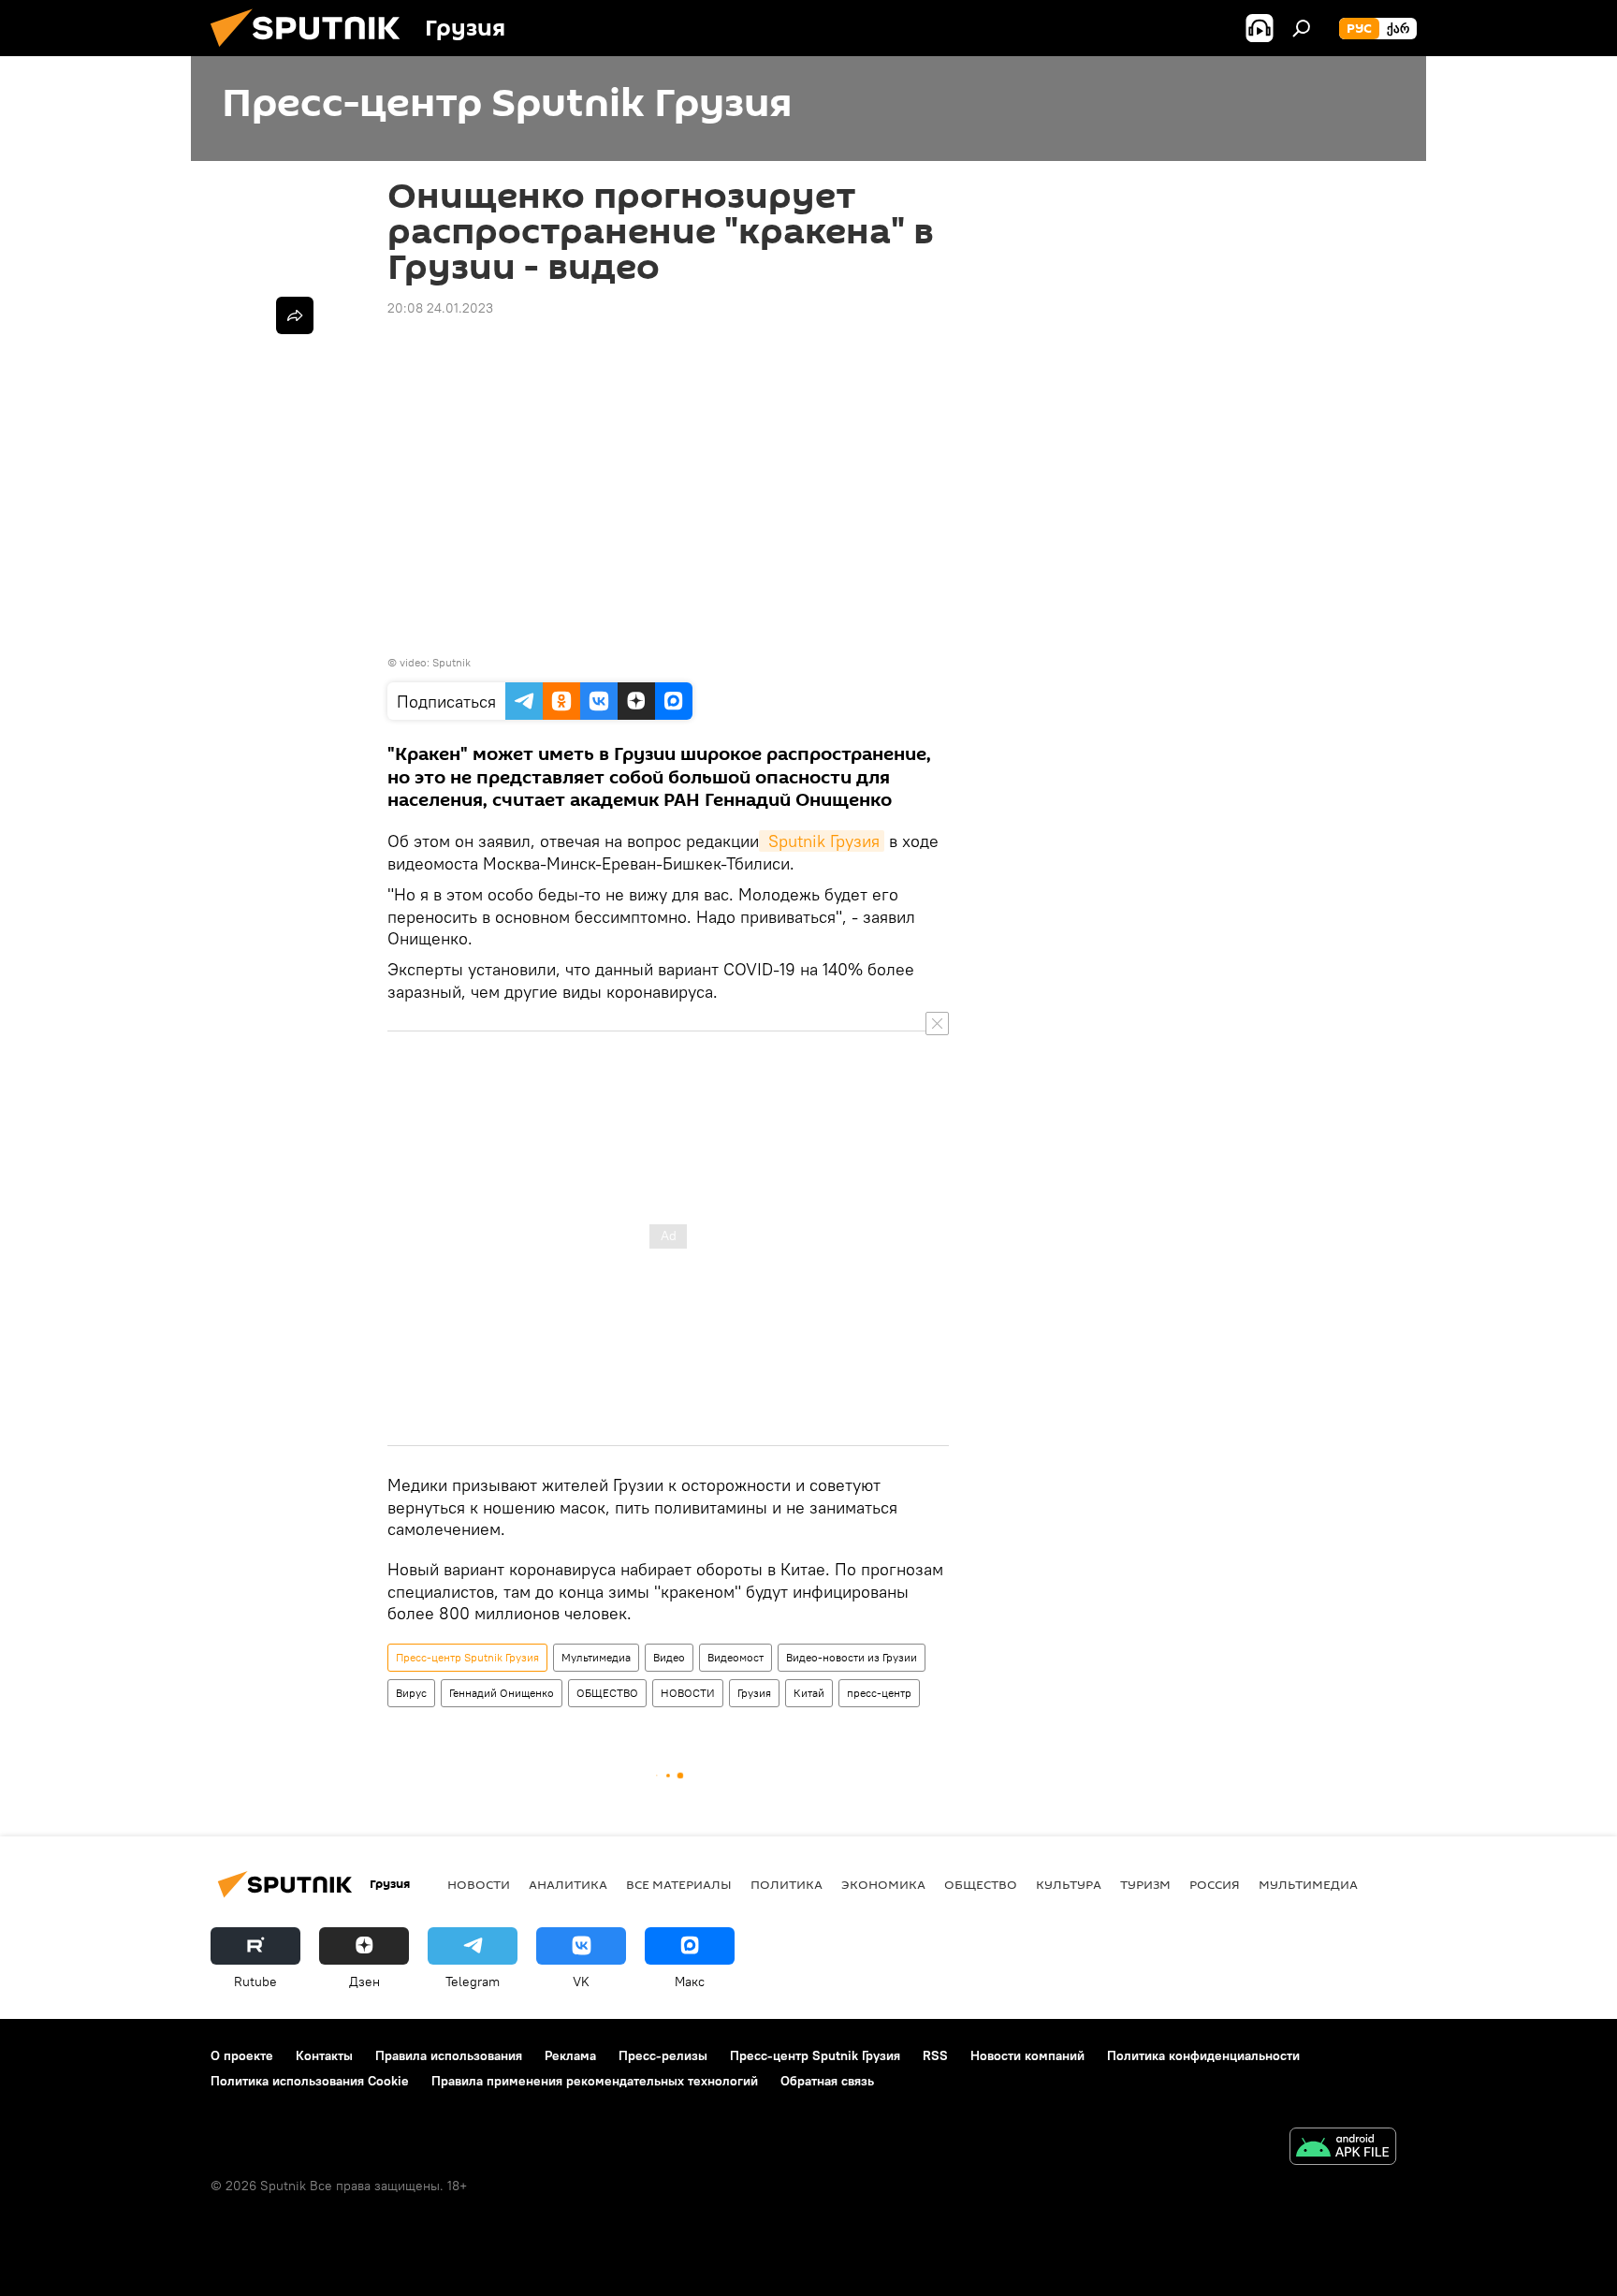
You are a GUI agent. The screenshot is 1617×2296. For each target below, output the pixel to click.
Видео (669, 1657)
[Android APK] (1343, 2149)
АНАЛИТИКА (568, 1884)
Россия (1215, 1884)
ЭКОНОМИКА (883, 1884)
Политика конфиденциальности (1203, 2055)
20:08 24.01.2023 (440, 308)
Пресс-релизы (663, 2055)
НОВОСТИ (688, 1693)
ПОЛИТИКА (787, 1884)
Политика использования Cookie (310, 2081)
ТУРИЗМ (1145, 1884)
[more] (295, 315)
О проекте (242, 2055)
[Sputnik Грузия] (313, 51)
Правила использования (449, 2055)
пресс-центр (879, 1693)
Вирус (411, 1693)
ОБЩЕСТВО (607, 1693)
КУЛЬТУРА (1069, 1884)
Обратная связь (827, 2081)
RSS (935, 2055)
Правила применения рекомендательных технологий (595, 2081)
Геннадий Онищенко (502, 1693)
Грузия (754, 1693)
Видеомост (736, 1657)
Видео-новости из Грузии (852, 1657)
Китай (809, 1693)
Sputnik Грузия (822, 841)
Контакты (324, 2055)
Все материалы (679, 1884)
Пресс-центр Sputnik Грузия (467, 1657)
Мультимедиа (596, 1657)
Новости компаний (1027, 2055)
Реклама (570, 2055)
